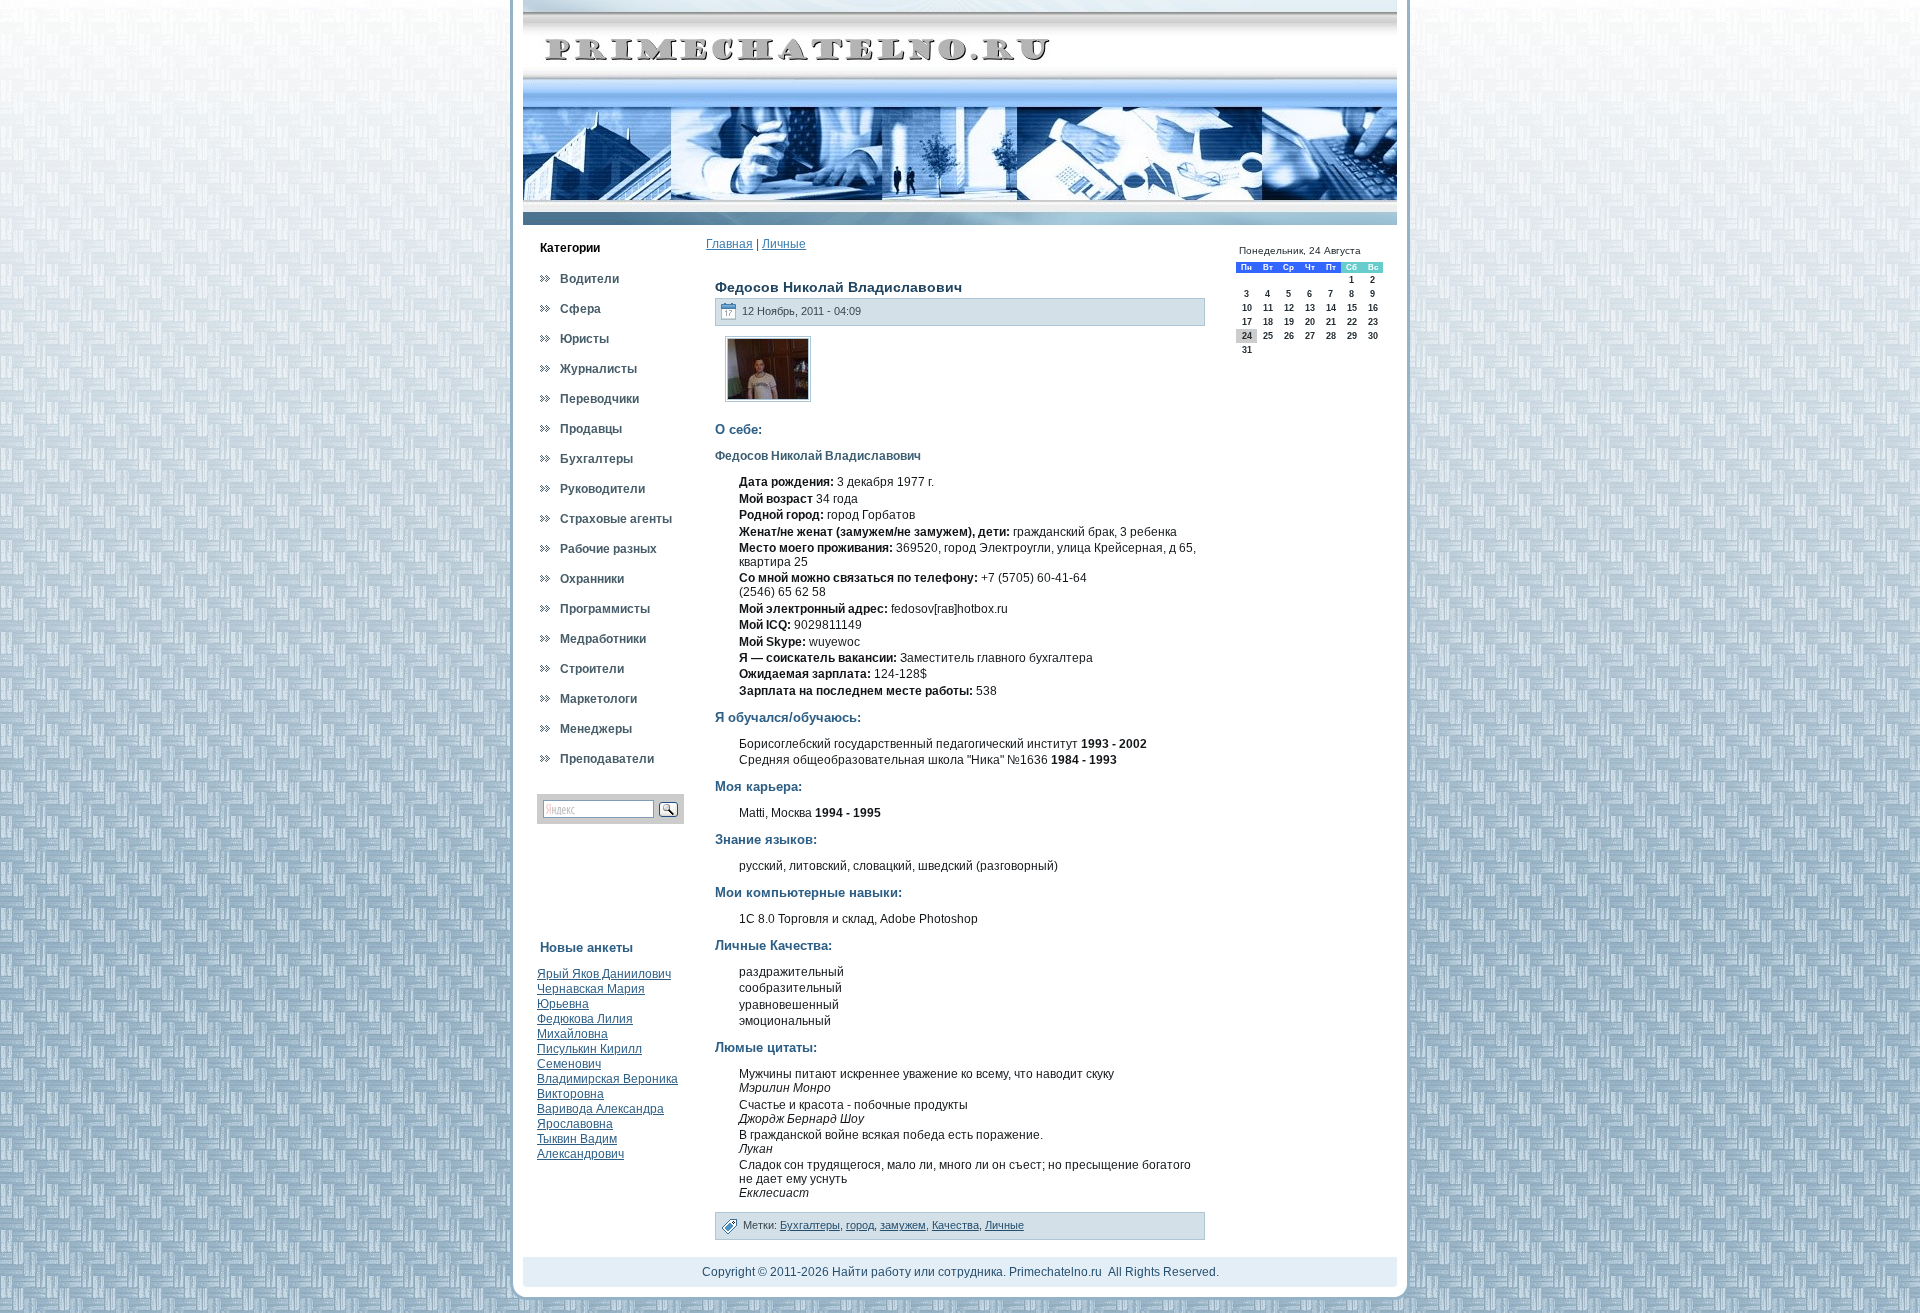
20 (1310, 322)
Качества (955, 1225)
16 (1373, 308)
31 (1247, 350)
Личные (784, 244)
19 (1289, 322)
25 (1268, 336)
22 (1352, 322)
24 (1247, 336)
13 (1310, 308)
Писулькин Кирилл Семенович (589, 1056)
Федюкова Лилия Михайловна (585, 1026)
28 (1331, 336)
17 (1247, 322)
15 (1352, 308)
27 (1310, 336)
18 (1268, 322)
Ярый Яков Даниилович (604, 974)
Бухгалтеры (810, 1225)
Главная (729, 244)
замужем (903, 1225)
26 (1289, 336)
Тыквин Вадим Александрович (580, 1146)
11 (1268, 308)
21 (1331, 322)
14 (1331, 308)
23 (1373, 322)
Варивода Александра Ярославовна (600, 1116)
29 (1352, 336)
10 (1247, 308)
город (860, 1225)
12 (1289, 308)
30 (1373, 336)
